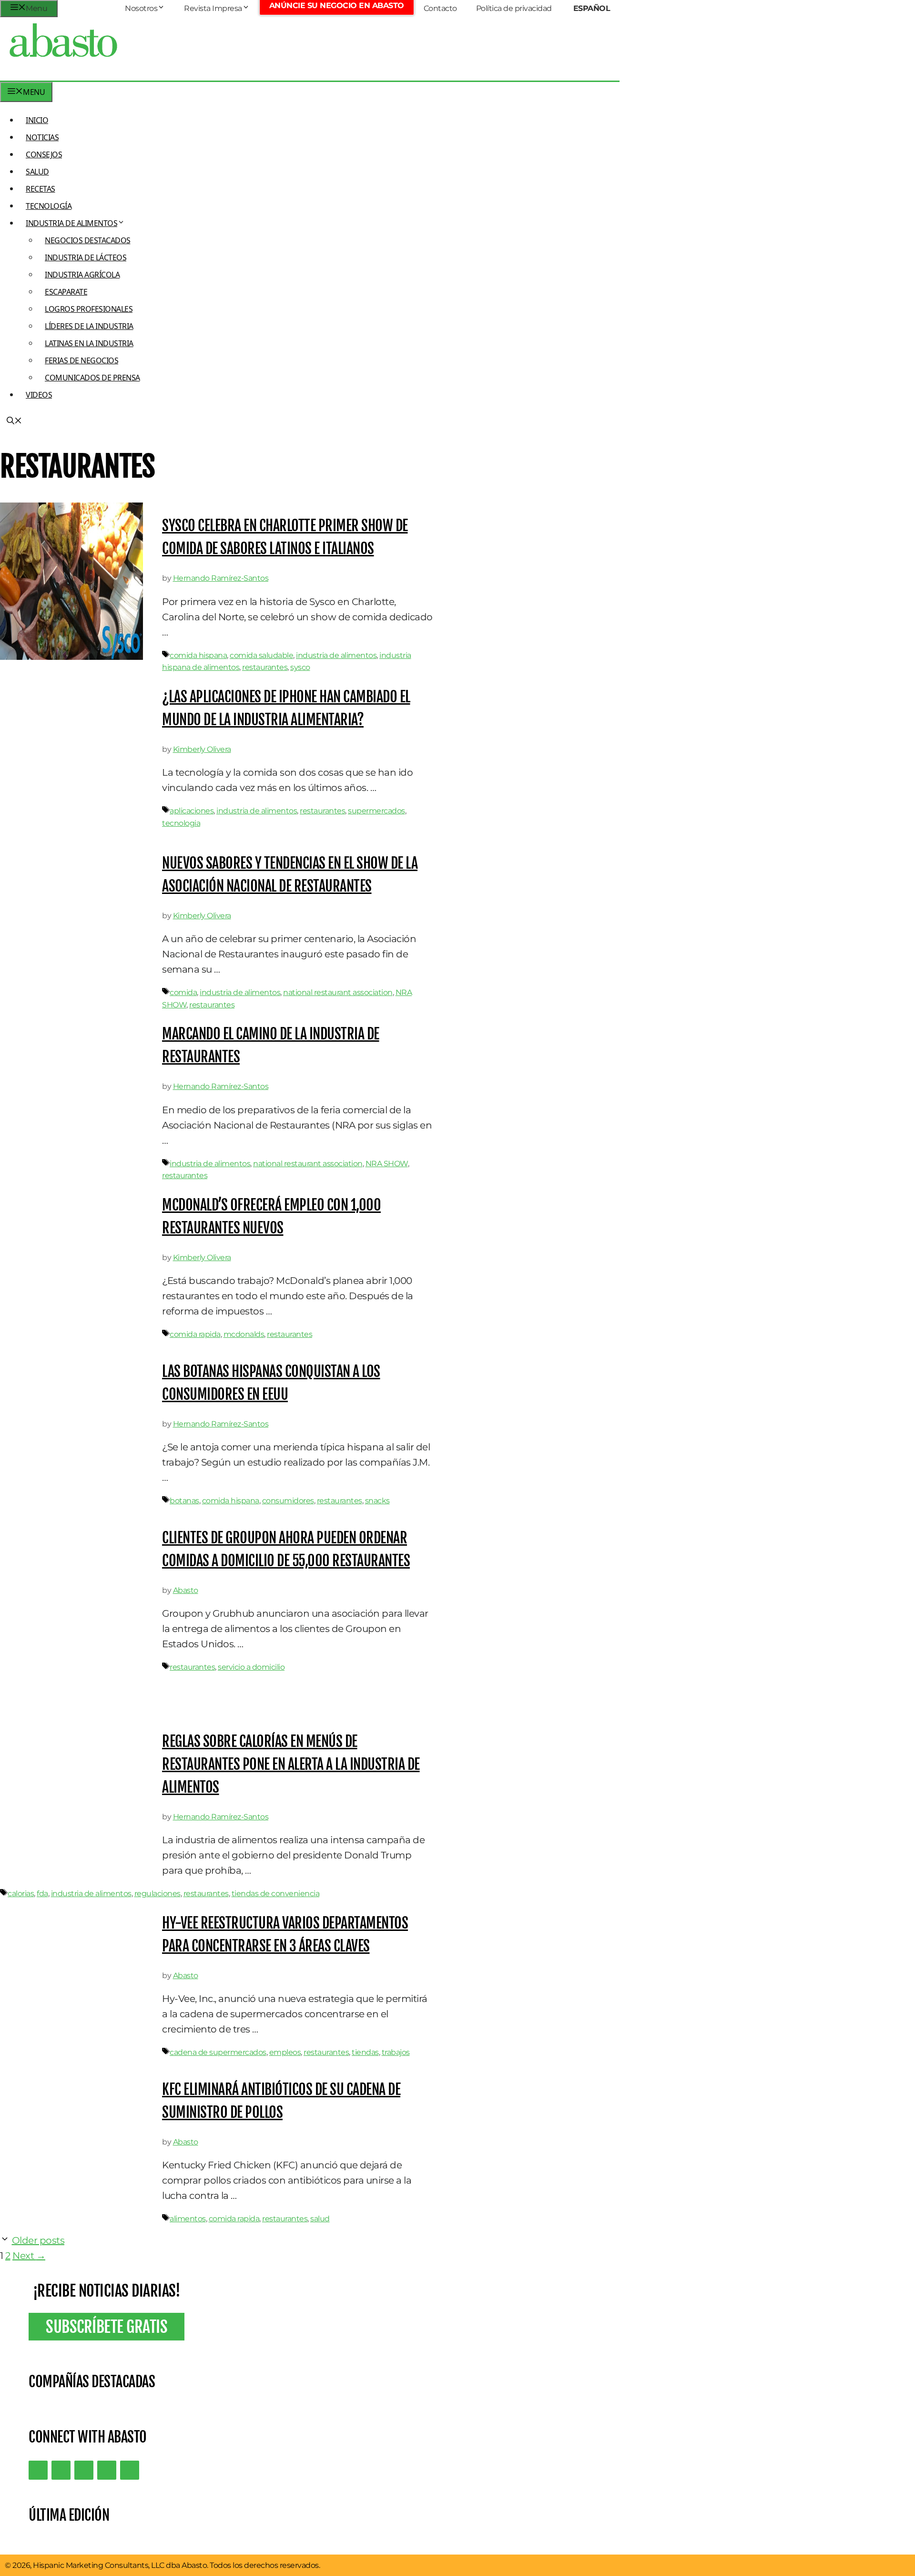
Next (29, 2256)
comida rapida (195, 1334)
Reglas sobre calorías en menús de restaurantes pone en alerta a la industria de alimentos (291, 1764)
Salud (37, 172)
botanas (184, 1501)
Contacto (440, 8)
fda (42, 1894)
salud (320, 2219)
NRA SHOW (387, 1164)
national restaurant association (338, 992)
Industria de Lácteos (86, 257)
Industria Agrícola (82, 275)
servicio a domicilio (251, 1667)
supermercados (376, 811)
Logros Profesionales (89, 309)
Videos (39, 395)
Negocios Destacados (88, 240)
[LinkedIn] (61, 2470)
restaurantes (265, 667)
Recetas (41, 189)
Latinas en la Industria (89, 343)
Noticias (42, 137)
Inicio (37, 120)
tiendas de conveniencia (276, 1894)
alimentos (188, 2219)
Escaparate (66, 292)
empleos (285, 2052)
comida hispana (198, 655)
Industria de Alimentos (71, 223)
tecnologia (181, 823)
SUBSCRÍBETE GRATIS (107, 2327)
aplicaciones (192, 811)
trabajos (396, 2052)
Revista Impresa (213, 8)
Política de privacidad (514, 8)
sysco (300, 667)
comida (183, 992)
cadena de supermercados (218, 2052)
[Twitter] (38, 2470)
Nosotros (141, 8)
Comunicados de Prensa (92, 378)
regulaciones (158, 1894)
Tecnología (49, 206)
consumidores (288, 1501)
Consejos (44, 154)
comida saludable (261, 655)
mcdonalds (244, 1334)
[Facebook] (130, 2470)
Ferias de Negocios (81, 360)
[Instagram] (84, 2470)
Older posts (38, 2240)
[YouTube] (107, 2470)
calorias (21, 1894)
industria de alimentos (336, 655)
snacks (377, 1501)
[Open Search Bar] (14, 421)
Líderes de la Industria (89, 326)
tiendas (365, 2052)
